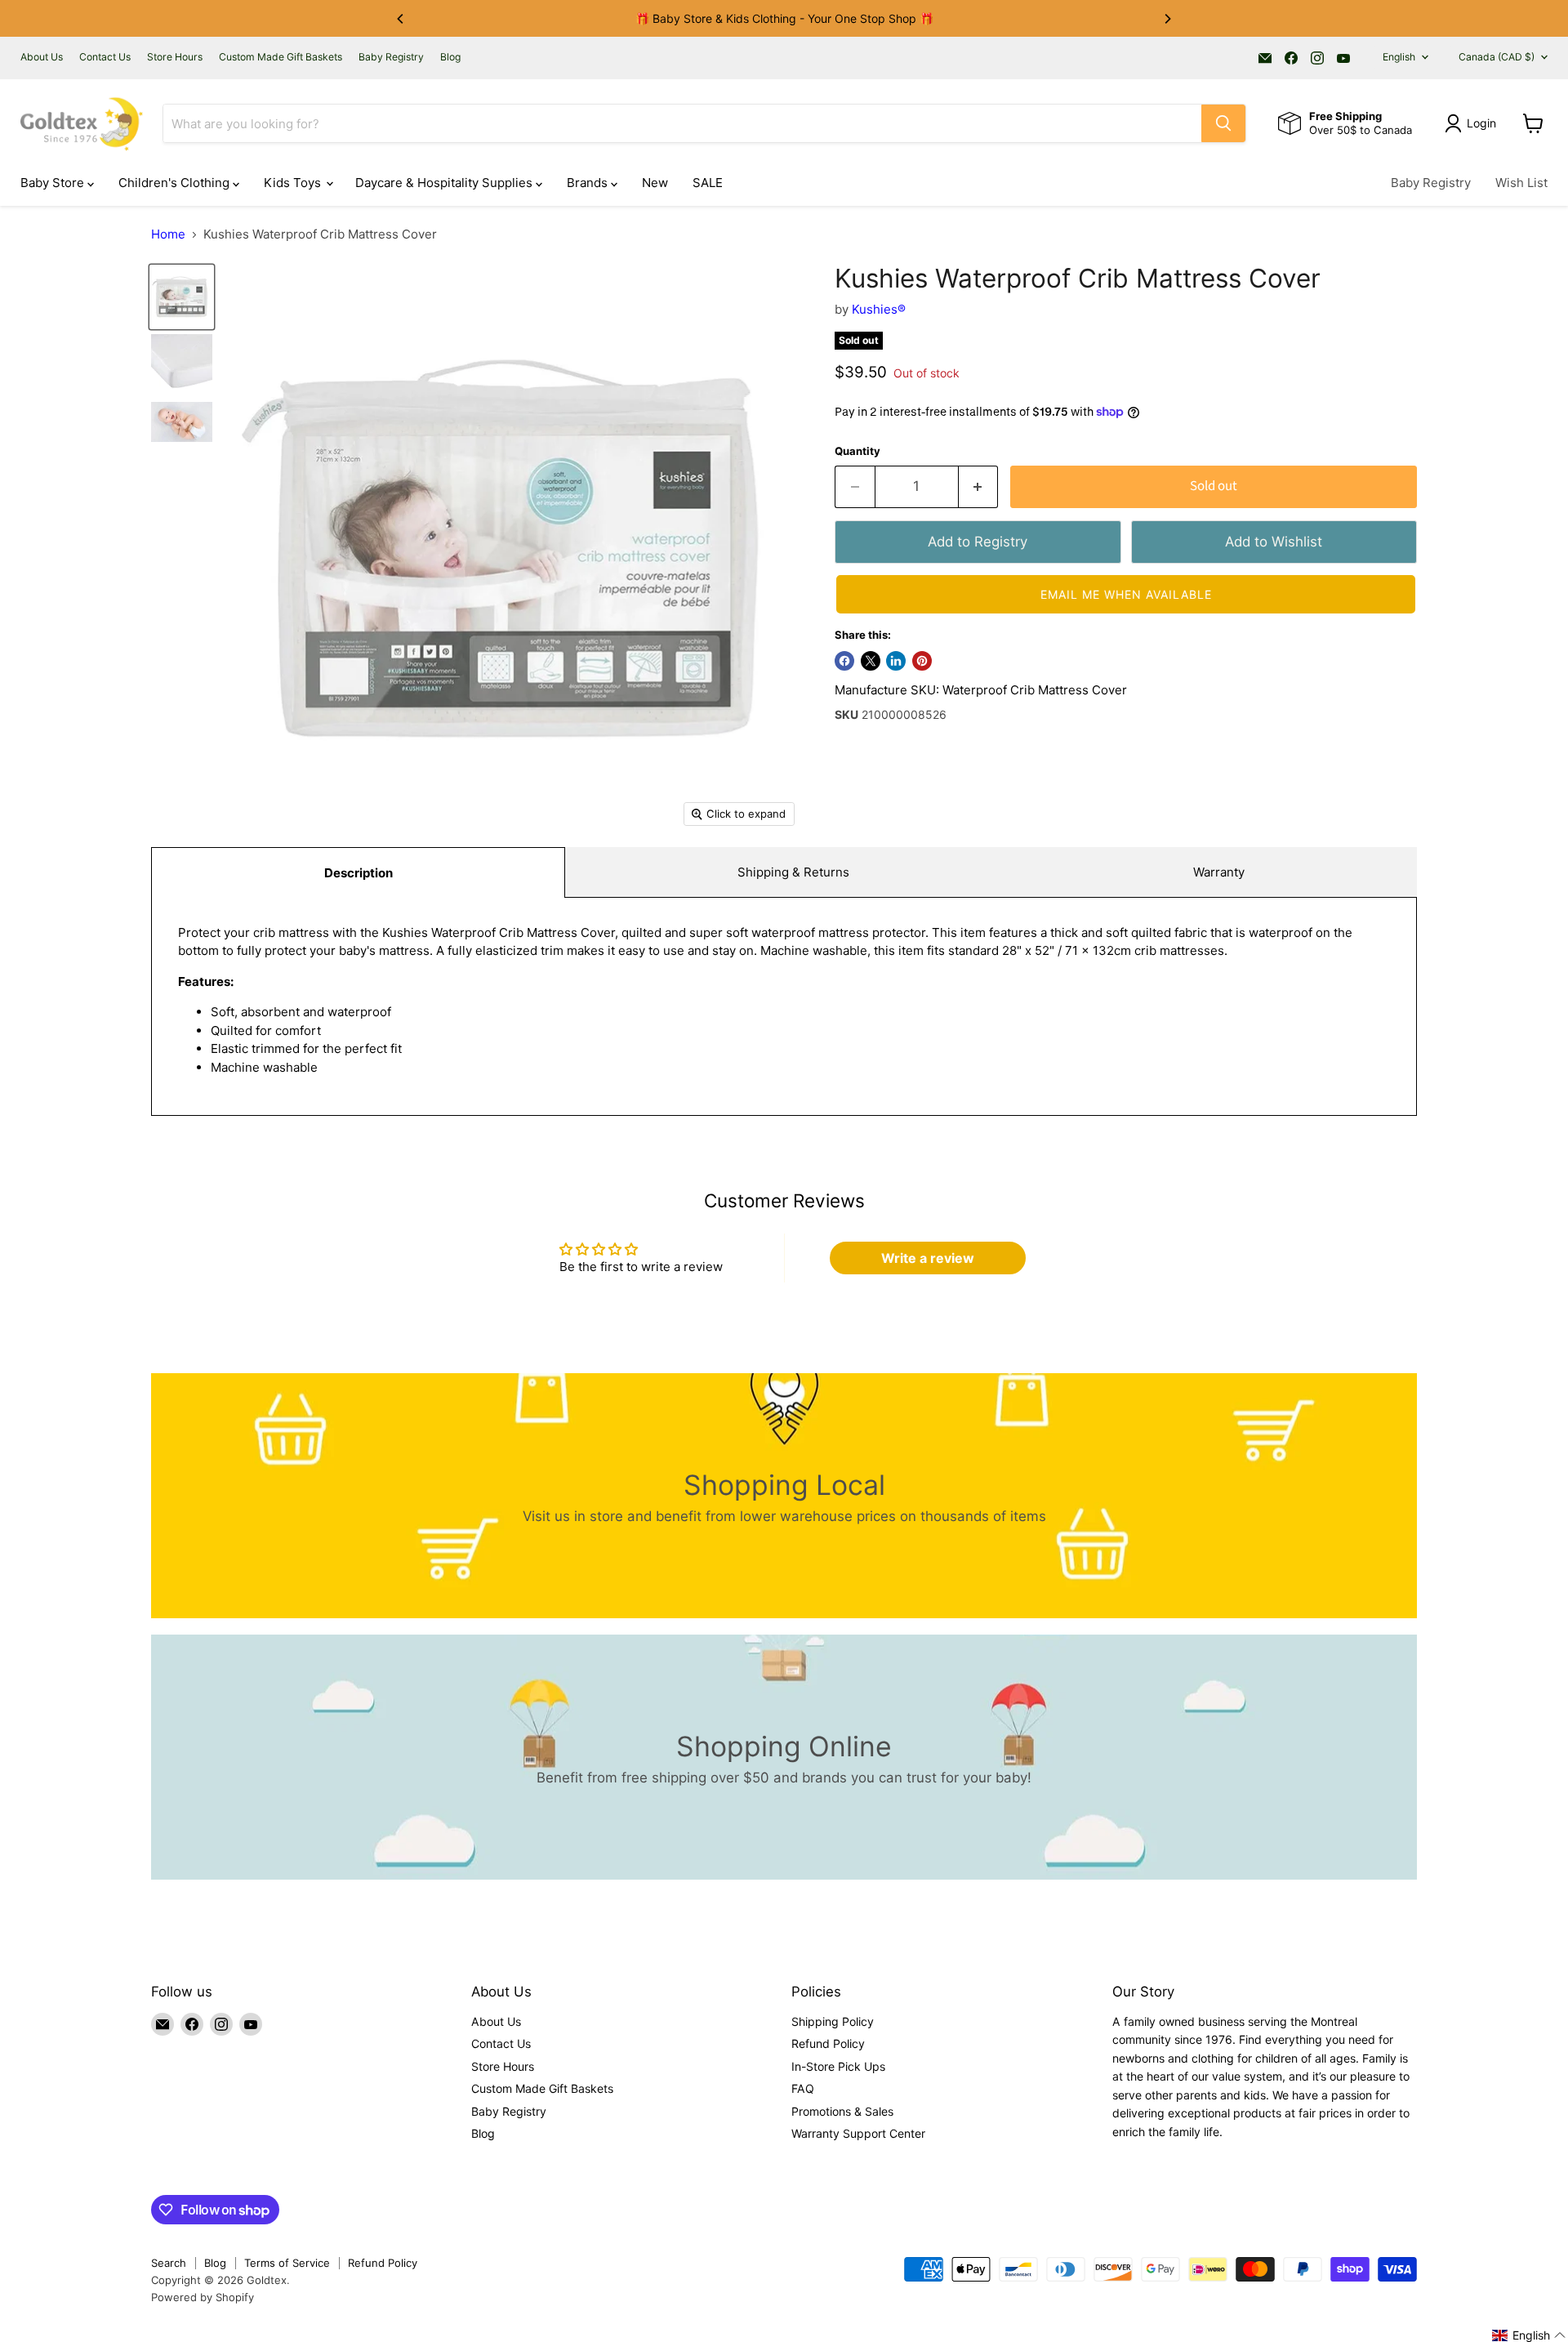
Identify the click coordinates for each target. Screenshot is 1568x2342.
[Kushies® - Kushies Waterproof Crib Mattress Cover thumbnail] (182, 297)
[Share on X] (871, 661)
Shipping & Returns (793, 872)
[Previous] (401, 19)
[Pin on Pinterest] (922, 661)
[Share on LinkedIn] (896, 661)
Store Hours (175, 57)
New (655, 183)
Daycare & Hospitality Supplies (445, 183)
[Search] (1223, 123)
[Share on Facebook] (844, 661)
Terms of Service (287, 2263)
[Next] (1167, 19)
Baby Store (54, 183)
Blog (450, 57)
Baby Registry (391, 57)
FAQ (803, 2088)
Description (359, 873)
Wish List (1521, 183)
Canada (1497, 57)
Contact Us (105, 57)
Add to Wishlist (1274, 542)
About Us (42, 57)
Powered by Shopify (203, 2297)
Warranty (1219, 872)
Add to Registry (978, 542)
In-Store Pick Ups (838, 2066)
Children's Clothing (176, 183)
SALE (708, 183)
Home (168, 234)
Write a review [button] (928, 1258)
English (1399, 57)
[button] (1126, 594)
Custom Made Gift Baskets (281, 57)
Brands (589, 183)
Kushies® (879, 309)
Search (169, 2263)
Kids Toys (294, 183)
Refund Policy (828, 2043)
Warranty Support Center (858, 2133)
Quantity (857, 451)
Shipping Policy (833, 2021)
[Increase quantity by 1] (979, 486)
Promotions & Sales (842, 2111)
